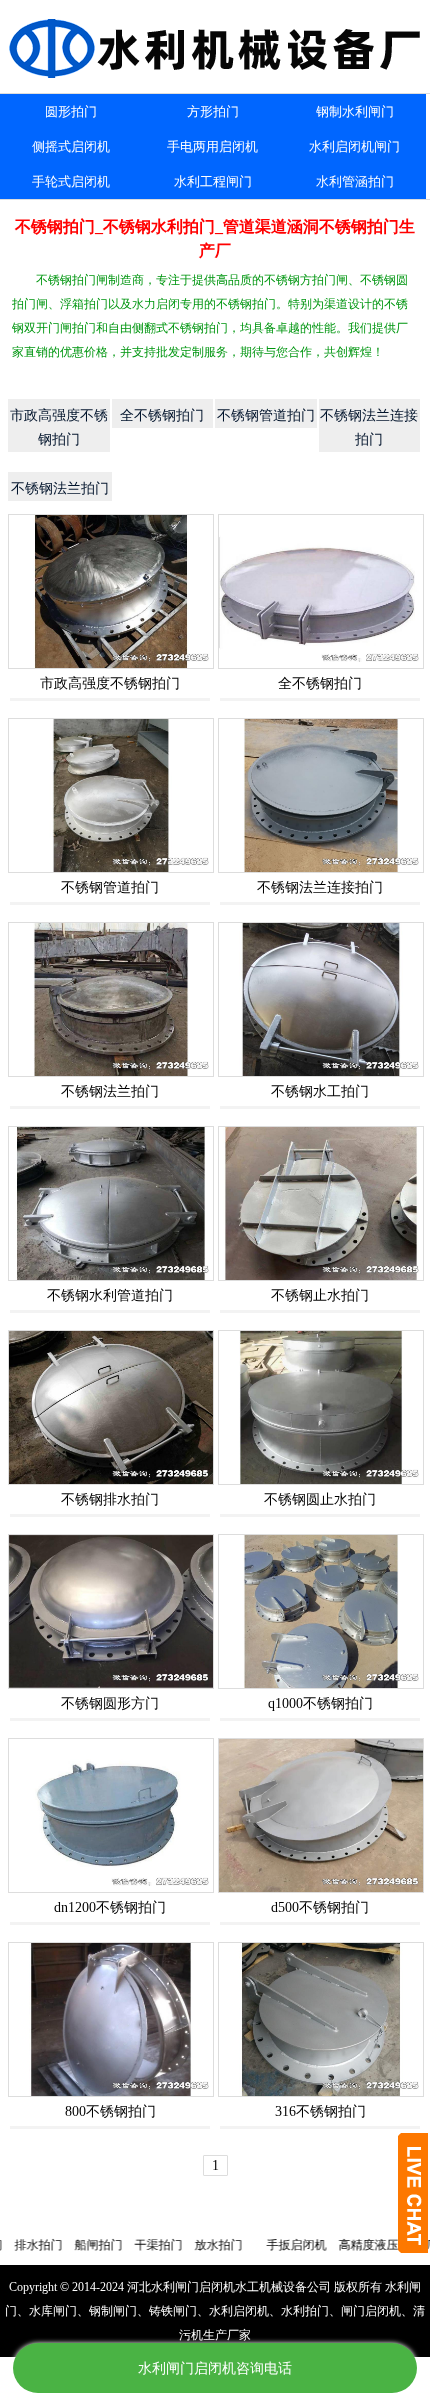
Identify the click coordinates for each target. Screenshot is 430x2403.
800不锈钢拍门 (110, 2111)
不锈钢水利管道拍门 (110, 1295)
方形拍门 (213, 111)
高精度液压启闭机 (352, 2245)
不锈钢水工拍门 (320, 1091)
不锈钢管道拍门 (110, 887)
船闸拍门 (64, 2245)
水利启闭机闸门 (354, 146)
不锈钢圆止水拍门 (320, 1499)
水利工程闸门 (213, 181)
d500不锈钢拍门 (320, 1907)
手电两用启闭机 (212, 146)
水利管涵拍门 (355, 181)
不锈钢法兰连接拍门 (320, 887)
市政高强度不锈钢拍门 (110, 683)
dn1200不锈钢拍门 (110, 1907)
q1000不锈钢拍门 (320, 1703)
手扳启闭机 (262, 2245)
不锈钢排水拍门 (110, 1499)
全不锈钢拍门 (320, 683)
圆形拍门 (71, 111)
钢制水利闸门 (355, 111)
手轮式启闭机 (71, 181)
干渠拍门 (124, 2245)
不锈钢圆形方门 (110, 1703)
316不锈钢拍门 (320, 2111)
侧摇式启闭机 (71, 146)
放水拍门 (184, 2245)
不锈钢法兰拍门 (110, 1091)
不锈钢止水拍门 (320, 1295)
